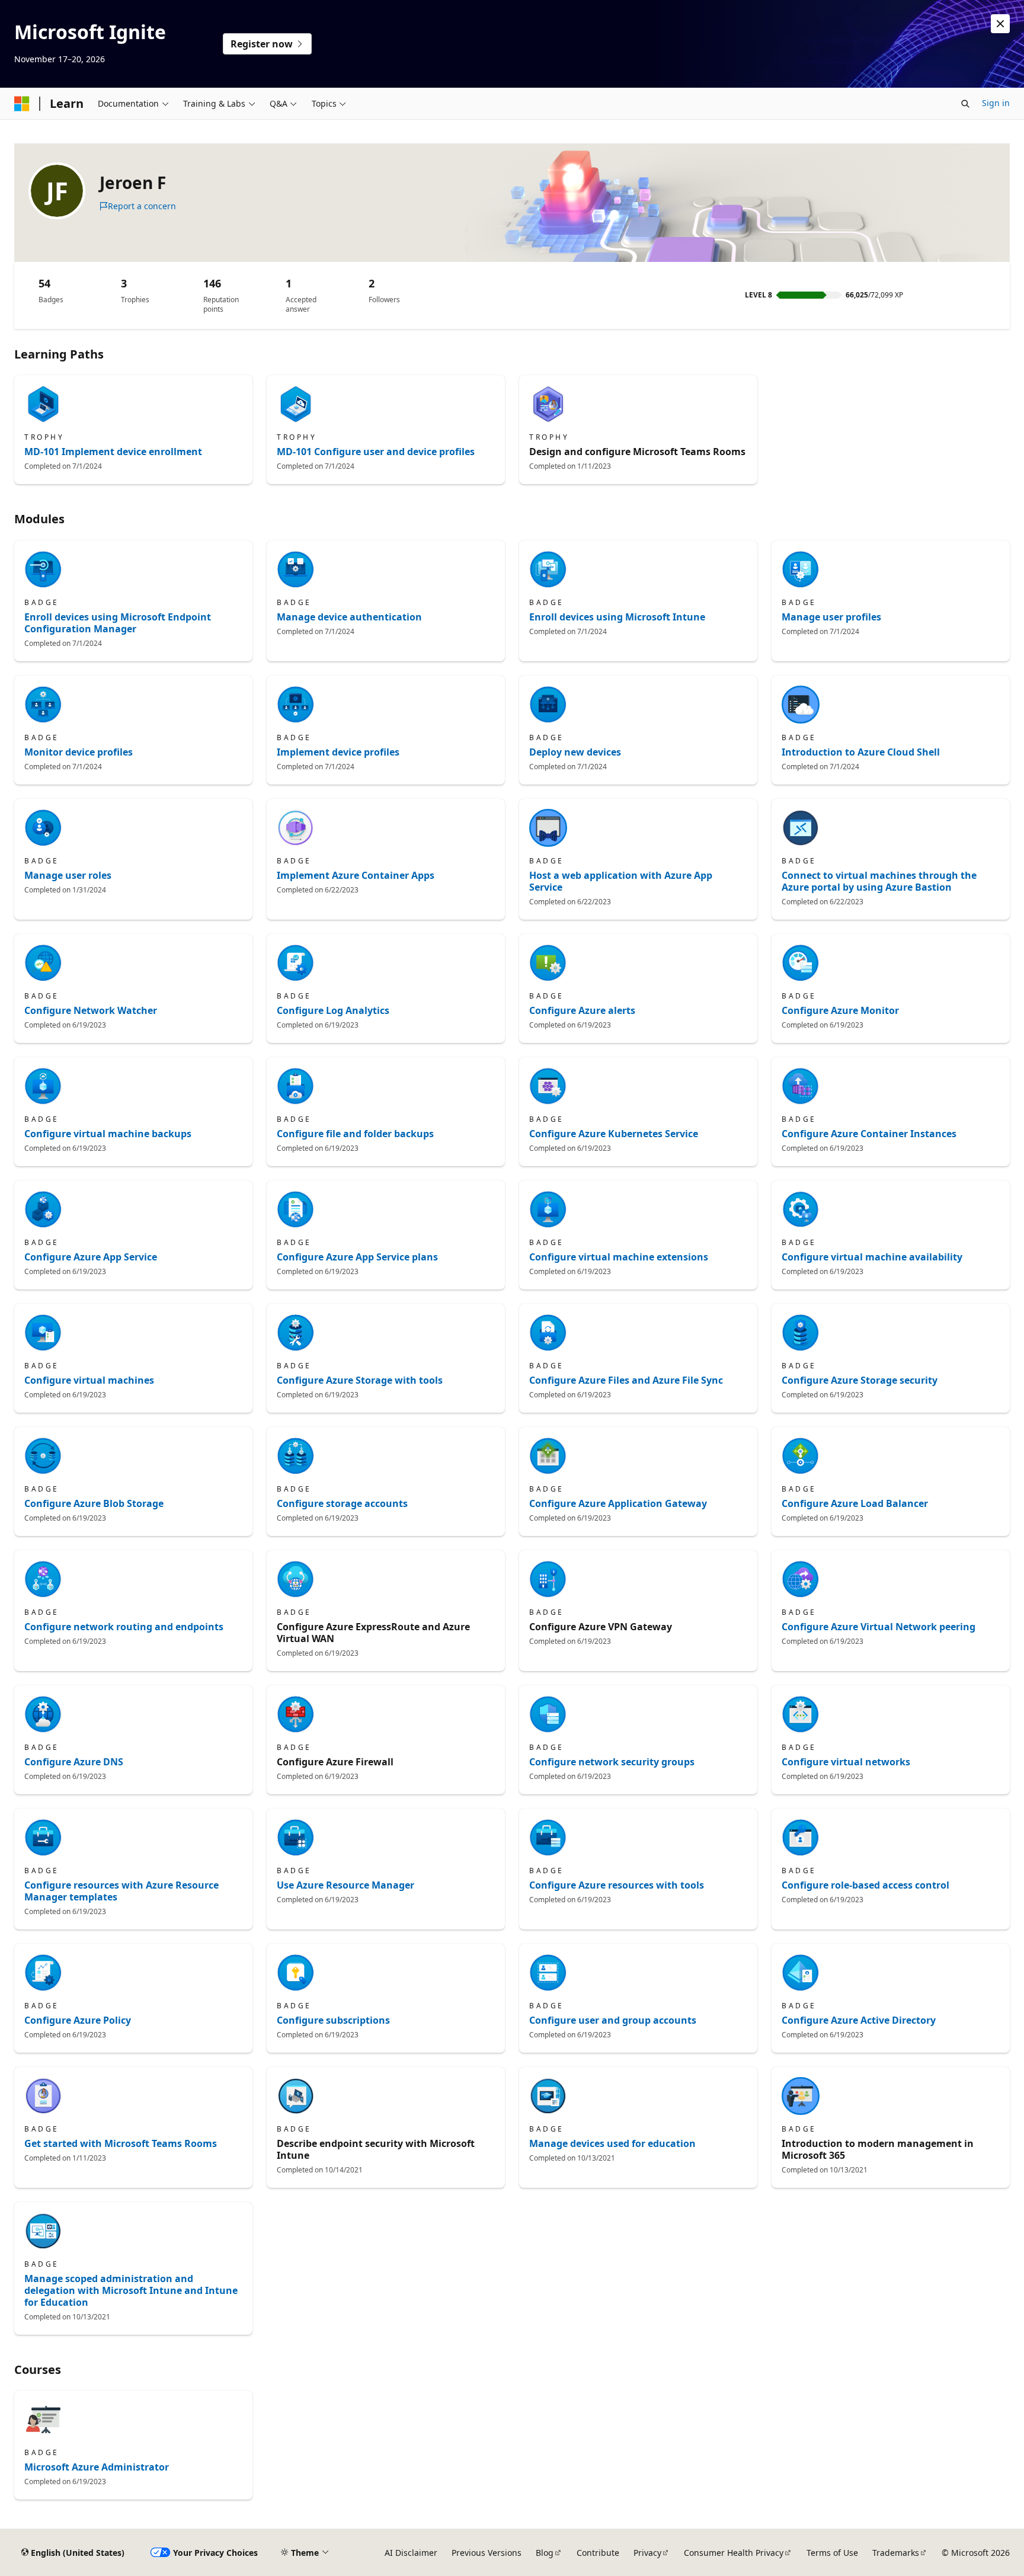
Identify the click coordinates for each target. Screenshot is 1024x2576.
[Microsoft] (22, 104)
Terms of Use (832, 2553)
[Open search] (965, 104)
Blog (545, 2553)
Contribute (598, 2553)
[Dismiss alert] (1000, 24)
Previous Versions (487, 2553)
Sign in (996, 103)
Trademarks (896, 2553)
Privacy (647, 2553)
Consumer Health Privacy (734, 2553)
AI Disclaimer (411, 2553)
